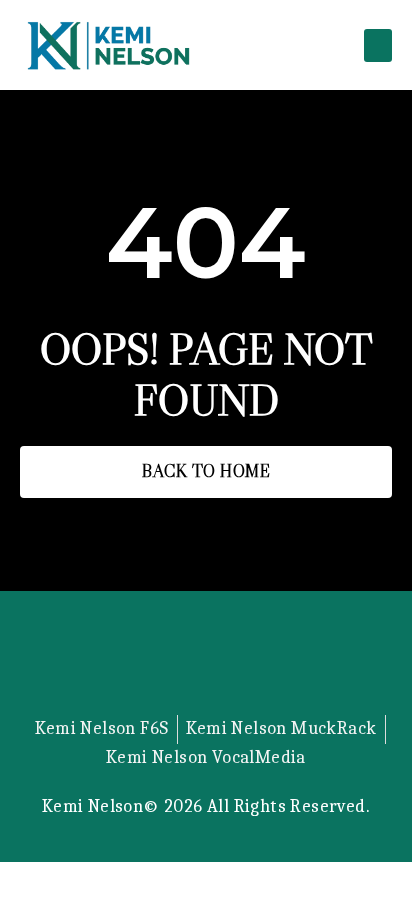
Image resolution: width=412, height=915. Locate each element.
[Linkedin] (206, 663)
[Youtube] (257, 663)
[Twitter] (155, 663)
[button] (378, 45)
